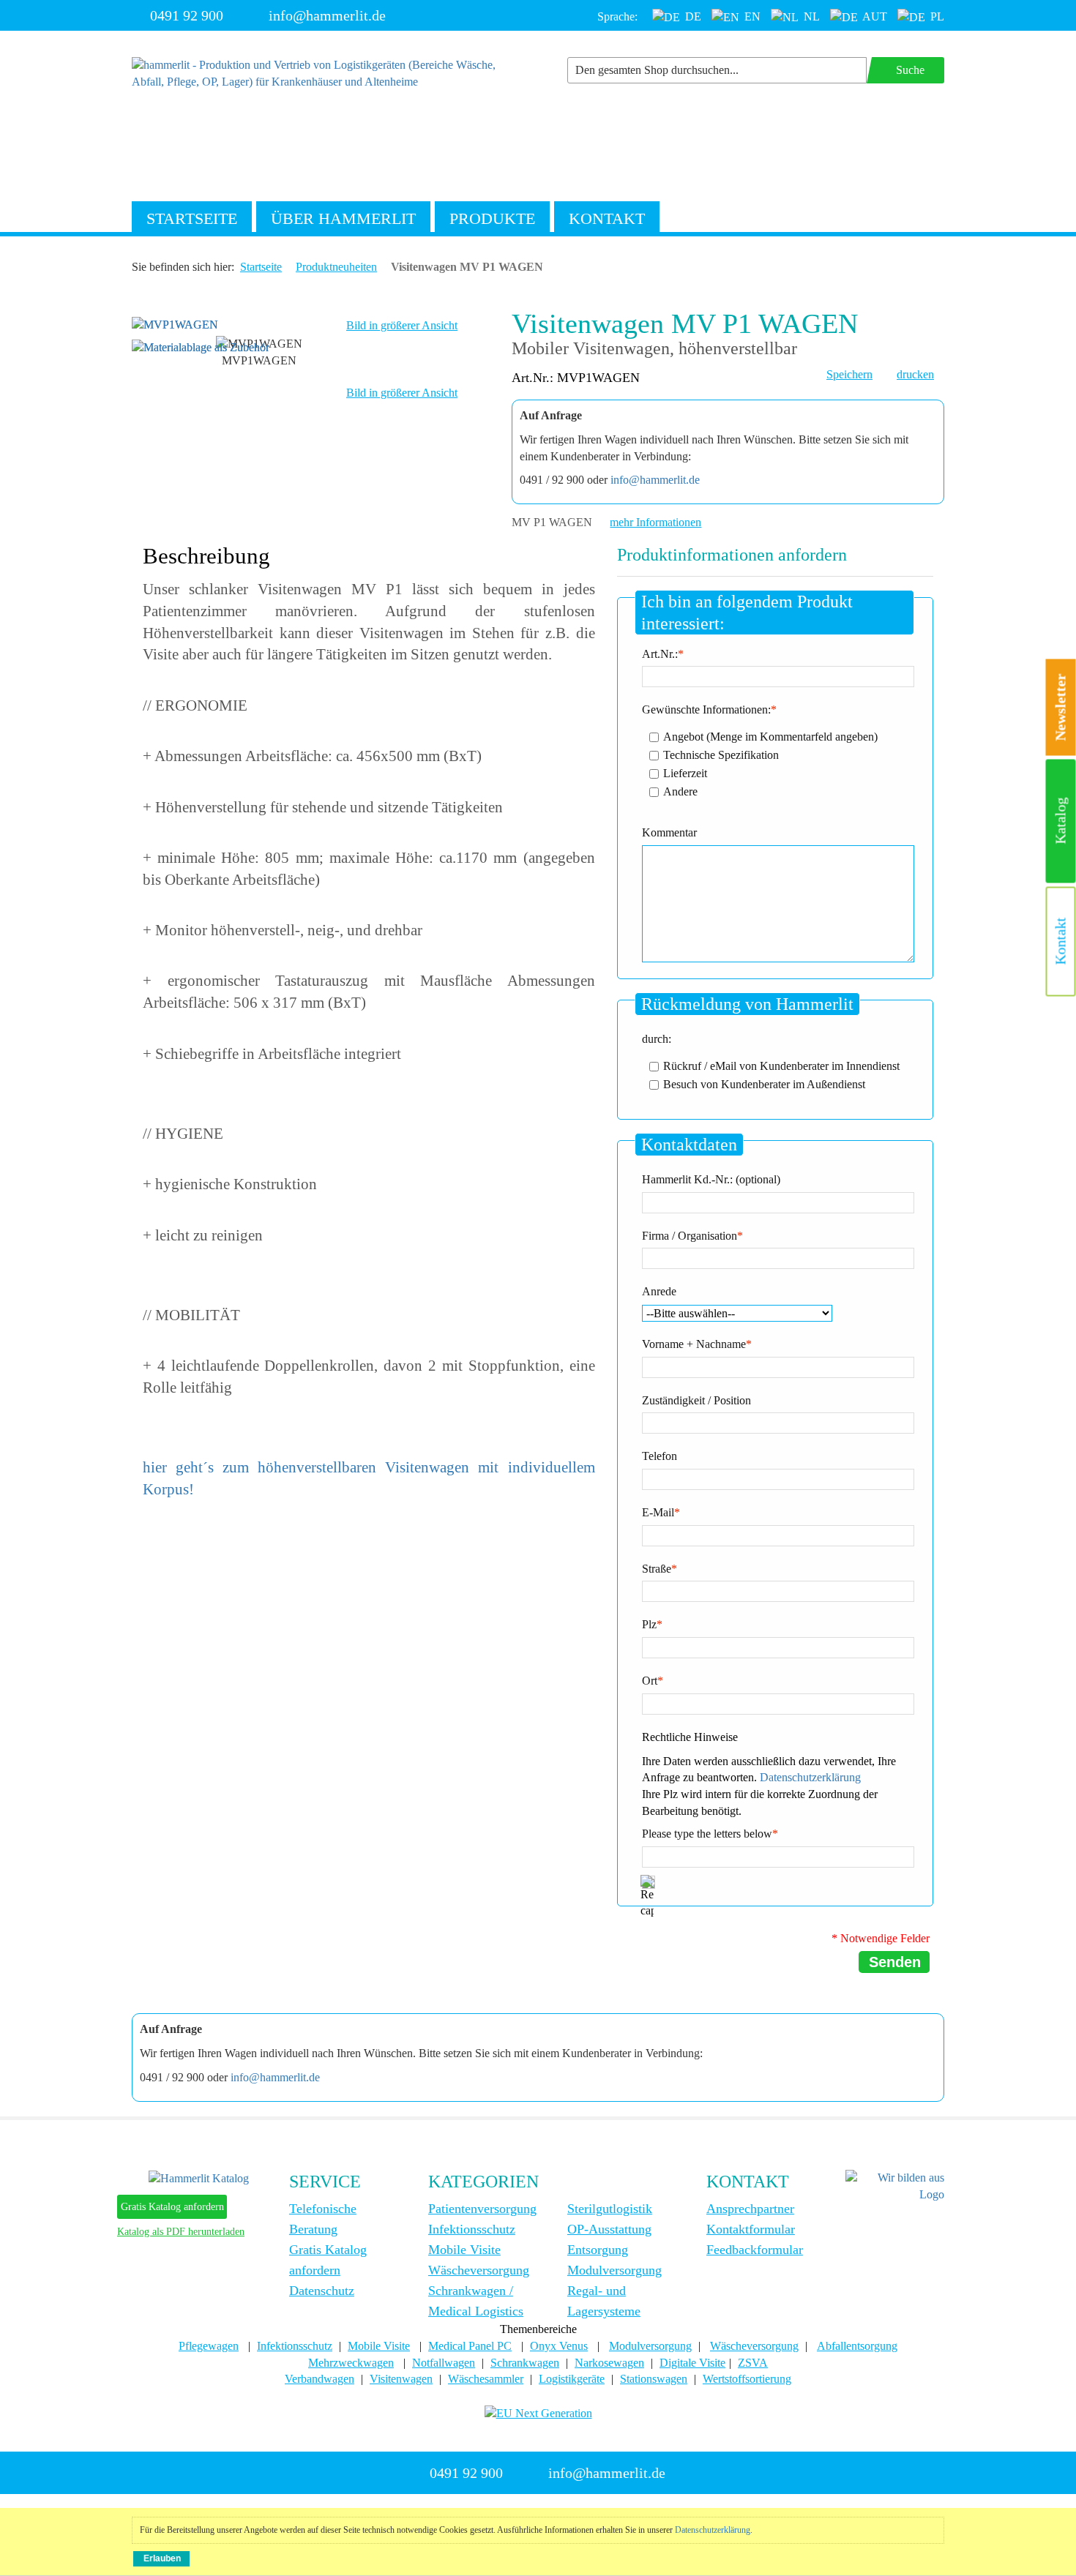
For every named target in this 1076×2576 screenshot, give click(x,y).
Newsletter (1061, 708)
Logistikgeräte (572, 2379)
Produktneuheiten (336, 267)
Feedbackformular (755, 2250)
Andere (680, 791)
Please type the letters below (707, 1834)
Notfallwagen (444, 2363)
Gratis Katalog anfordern (172, 2207)
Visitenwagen (401, 2379)
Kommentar (669, 832)
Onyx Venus (559, 2346)
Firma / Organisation (690, 1236)
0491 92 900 (187, 15)
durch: (657, 1039)
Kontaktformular (751, 2229)
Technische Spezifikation (721, 754)
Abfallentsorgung (857, 2346)
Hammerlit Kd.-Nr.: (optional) (711, 1179)
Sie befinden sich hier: (183, 267)
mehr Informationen (655, 522)
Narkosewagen (609, 2363)
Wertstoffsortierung (747, 2379)
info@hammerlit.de (327, 15)
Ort (650, 1681)
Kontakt (607, 218)
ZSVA (753, 2363)
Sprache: (617, 16)
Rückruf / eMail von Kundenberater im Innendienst (781, 1065)
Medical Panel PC (470, 2346)
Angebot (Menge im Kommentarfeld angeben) (770, 736)
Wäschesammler (486, 2379)
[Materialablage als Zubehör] (201, 347)
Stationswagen (654, 2379)
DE (692, 16)
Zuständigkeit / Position (696, 1400)
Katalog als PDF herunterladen (181, 2232)
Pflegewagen (209, 2346)
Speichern (849, 374)
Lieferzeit (685, 772)
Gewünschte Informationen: (706, 709)
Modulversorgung (614, 2270)
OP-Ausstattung (609, 2229)
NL (810, 16)
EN (751, 16)
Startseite (192, 218)
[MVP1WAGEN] (175, 324)
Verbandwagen (320, 2379)
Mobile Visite (464, 2250)
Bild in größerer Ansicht (402, 325)
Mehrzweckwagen (351, 2363)
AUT (874, 16)
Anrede (659, 1291)
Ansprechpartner (750, 2209)
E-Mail (658, 1512)
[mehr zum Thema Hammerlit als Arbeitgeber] (895, 2185)
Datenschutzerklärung (810, 1777)
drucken (915, 374)
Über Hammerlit (343, 218)
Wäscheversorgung (479, 2270)
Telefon (660, 1456)
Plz (649, 1624)
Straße (657, 1569)
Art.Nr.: (660, 654)
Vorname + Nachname (694, 1344)
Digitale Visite (692, 2363)
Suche (910, 70)
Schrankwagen (525, 2363)
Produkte (492, 218)
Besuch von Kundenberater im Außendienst (764, 1083)
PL (936, 16)
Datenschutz (322, 2291)
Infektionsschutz (472, 2229)
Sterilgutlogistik (610, 2209)
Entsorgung (598, 2250)
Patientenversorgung (482, 2209)
